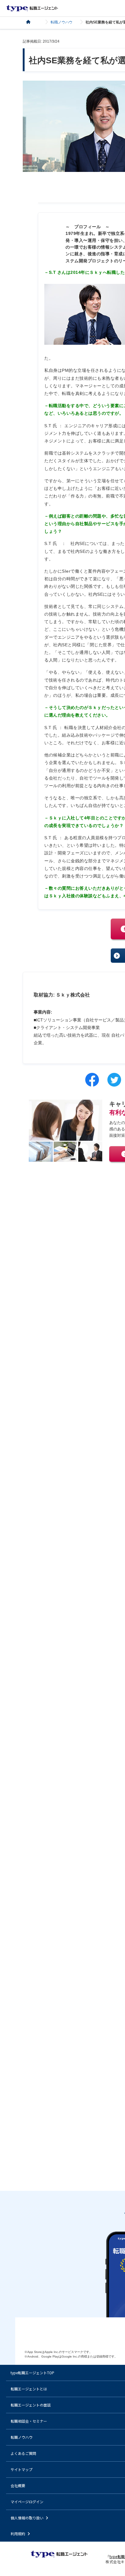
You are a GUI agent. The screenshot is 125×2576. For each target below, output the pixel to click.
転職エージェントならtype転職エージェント (32, 8)
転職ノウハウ (62, 22)
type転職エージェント (32, 22)
